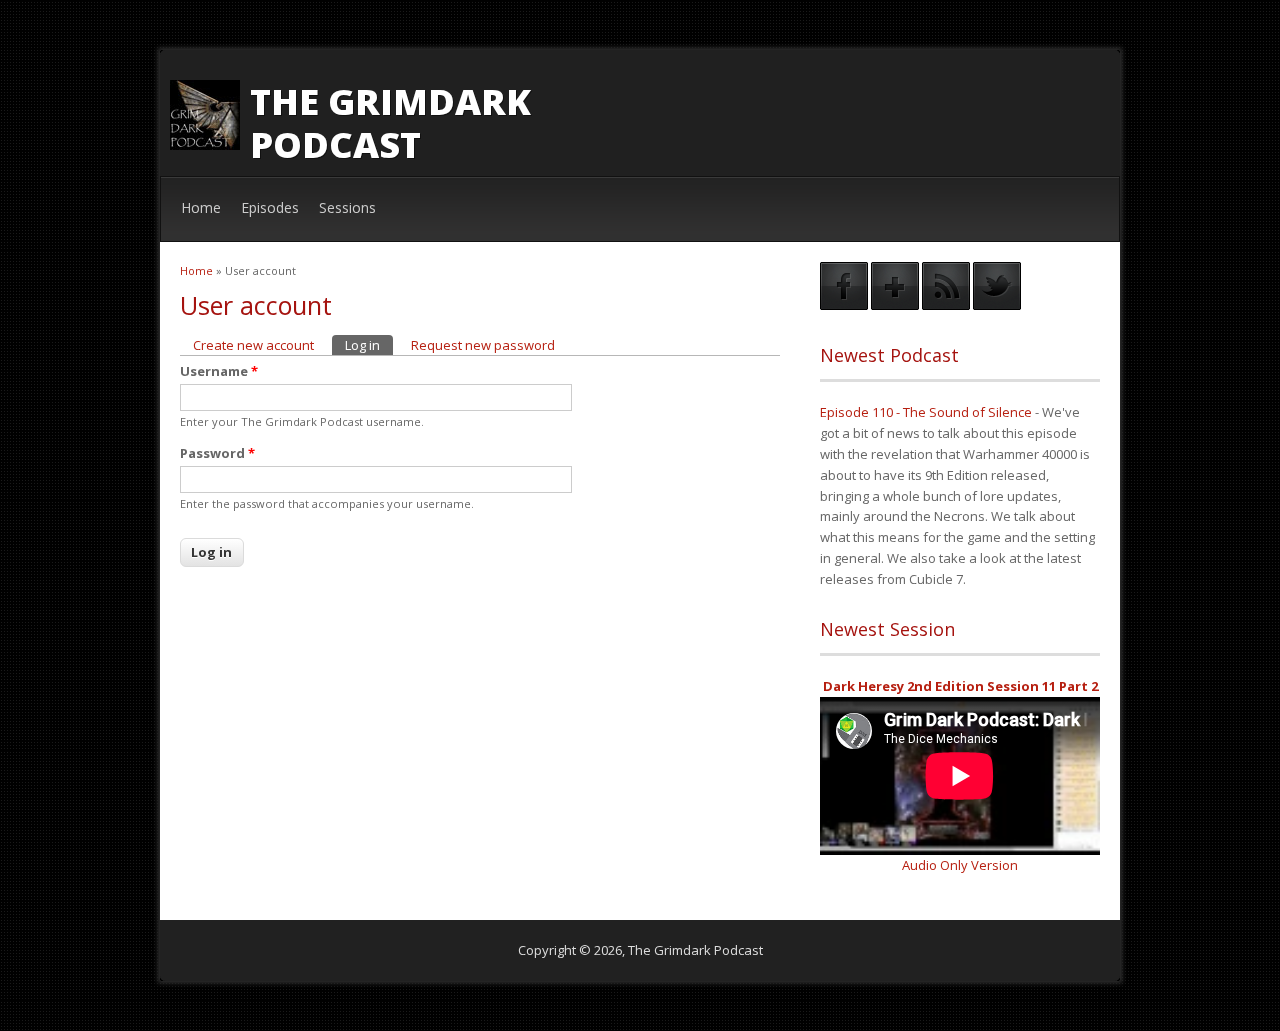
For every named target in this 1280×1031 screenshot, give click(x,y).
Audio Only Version (960, 865)
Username (219, 371)
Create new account (253, 345)
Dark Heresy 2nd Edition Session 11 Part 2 (960, 686)
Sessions (347, 207)
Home (201, 207)
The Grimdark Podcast (390, 123)
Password (217, 453)
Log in (369, 345)
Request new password (483, 345)
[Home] (205, 145)
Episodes (270, 207)
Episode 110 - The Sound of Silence (926, 412)
